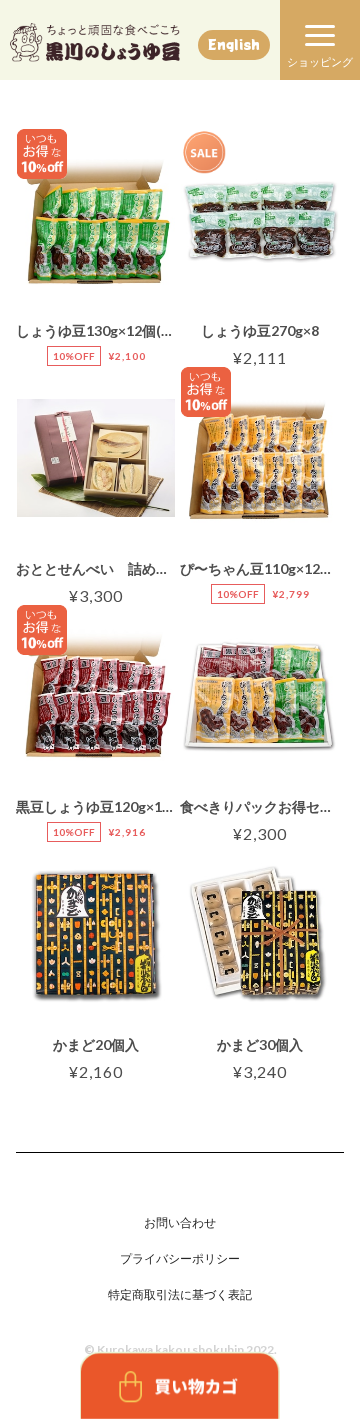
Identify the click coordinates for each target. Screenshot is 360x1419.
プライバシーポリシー (180, 1258)
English (234, 44)
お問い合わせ (180, 1222)
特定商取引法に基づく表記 (180, 1294)
